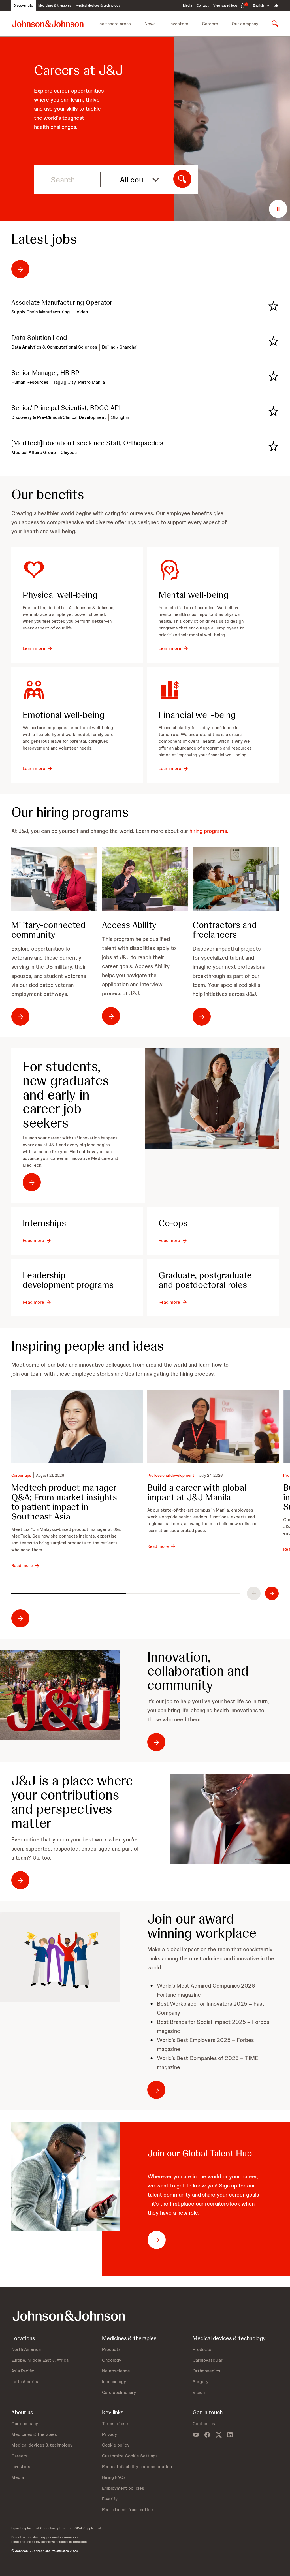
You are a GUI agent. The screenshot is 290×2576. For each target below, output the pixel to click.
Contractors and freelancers (225, 930)
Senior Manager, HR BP (45, 373)
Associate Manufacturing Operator (62, 302)
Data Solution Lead (39, 338)
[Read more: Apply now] (60, 1957)
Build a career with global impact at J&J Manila (197, 1493)
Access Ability (129, 925)
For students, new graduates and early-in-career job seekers (66, 1095)
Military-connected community (48, 930)
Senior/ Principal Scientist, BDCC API (66, 408)
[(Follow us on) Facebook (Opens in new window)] (207, 2435)
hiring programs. (209, 831)
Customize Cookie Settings (130, 2456)
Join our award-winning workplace (202, 1926)
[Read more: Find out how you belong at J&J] (230, 1819)
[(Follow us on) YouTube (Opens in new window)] (196, 2435)
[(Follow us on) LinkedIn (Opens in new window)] (230, 2435)
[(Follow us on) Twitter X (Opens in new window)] (219, 2435)
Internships (44, 1223)
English (258, 5)
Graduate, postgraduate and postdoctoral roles (205, 1280)
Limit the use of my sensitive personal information (49, 2542)
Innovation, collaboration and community (198, 1671)
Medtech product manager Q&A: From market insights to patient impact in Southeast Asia (64, 1502)
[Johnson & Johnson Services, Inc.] (48, 24)
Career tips (21, 1475)
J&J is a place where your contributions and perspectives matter (72, 1802)
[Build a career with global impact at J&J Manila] (213, 1426)
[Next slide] (272, 1593)
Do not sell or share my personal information (44, 2537)
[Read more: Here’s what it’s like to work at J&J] (60, 1695)
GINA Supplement (88, 2528)
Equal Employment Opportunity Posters (42, 2528)
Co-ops (173, 1223)
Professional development (171, 1475)
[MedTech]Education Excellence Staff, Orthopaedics (87, 443)
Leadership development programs (68, 1280)
